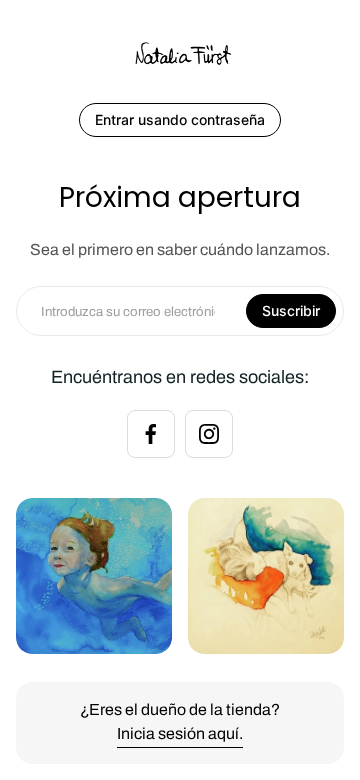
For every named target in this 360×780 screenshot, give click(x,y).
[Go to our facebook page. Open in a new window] (151, 434)
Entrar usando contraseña (180, 119)
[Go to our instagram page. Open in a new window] (209, 434)
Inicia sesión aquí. (180, 733)
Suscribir (291, 310)
